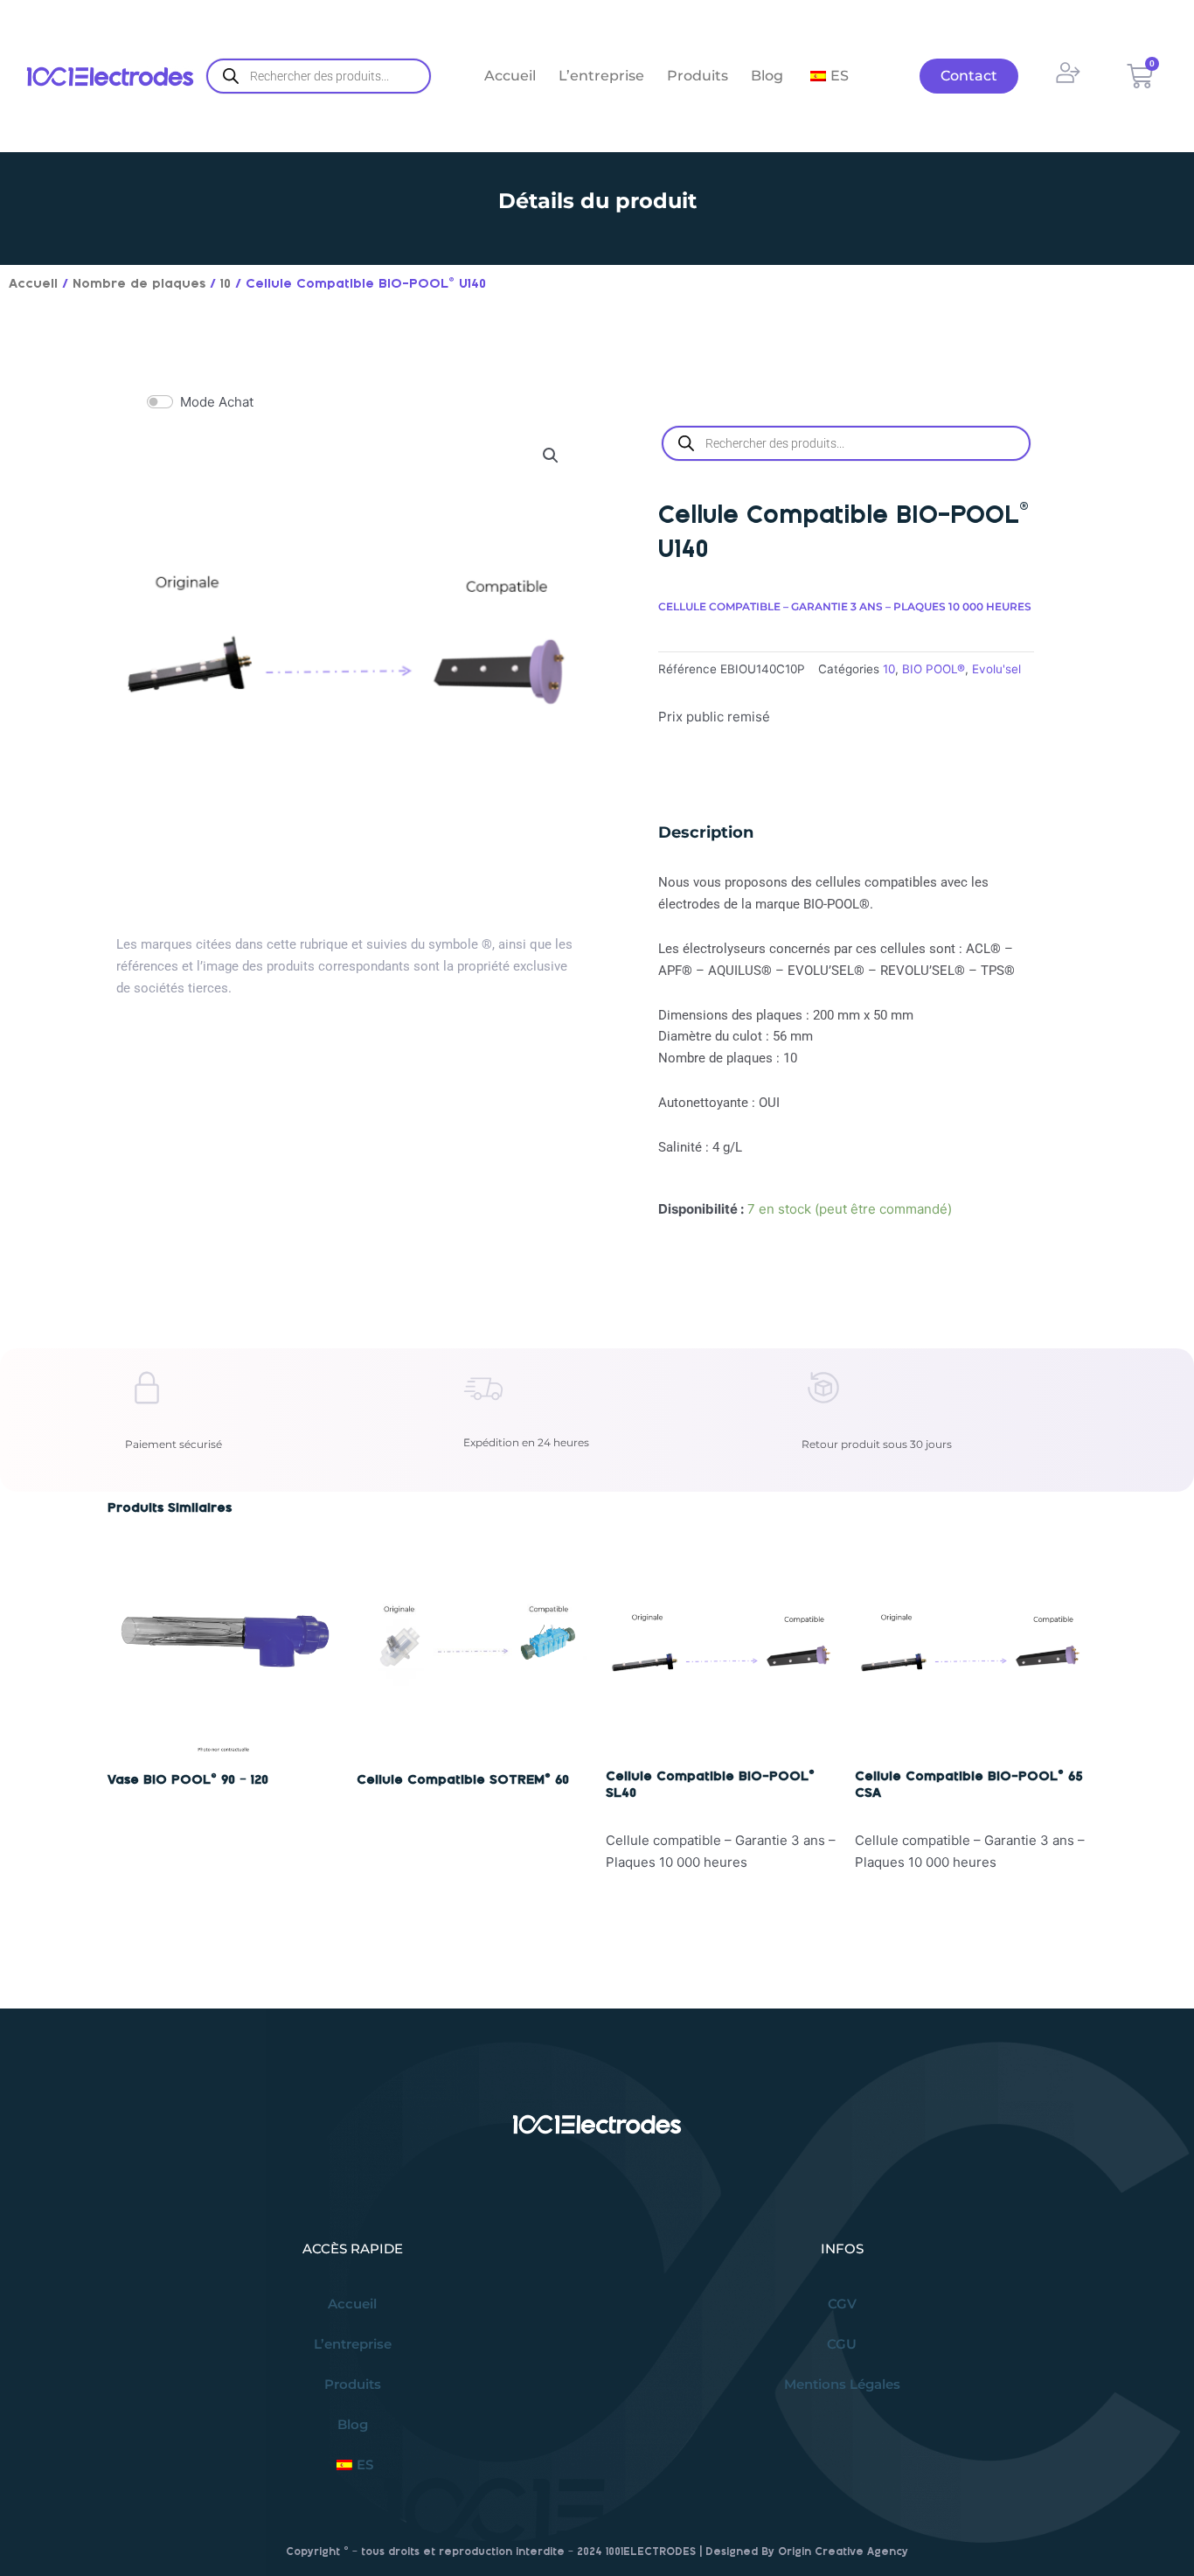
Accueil (510, 76)
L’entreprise (601, 76)
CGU (842, 2344)
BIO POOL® (934, 669)
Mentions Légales (842, 2384)
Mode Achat (217, 402)
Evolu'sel (996, 669)
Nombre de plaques (139, 284)
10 (226, 284)
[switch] (160, 402)
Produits (698, 76)
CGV (842, 2304)
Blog (767, 76)
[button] (551, 456)
